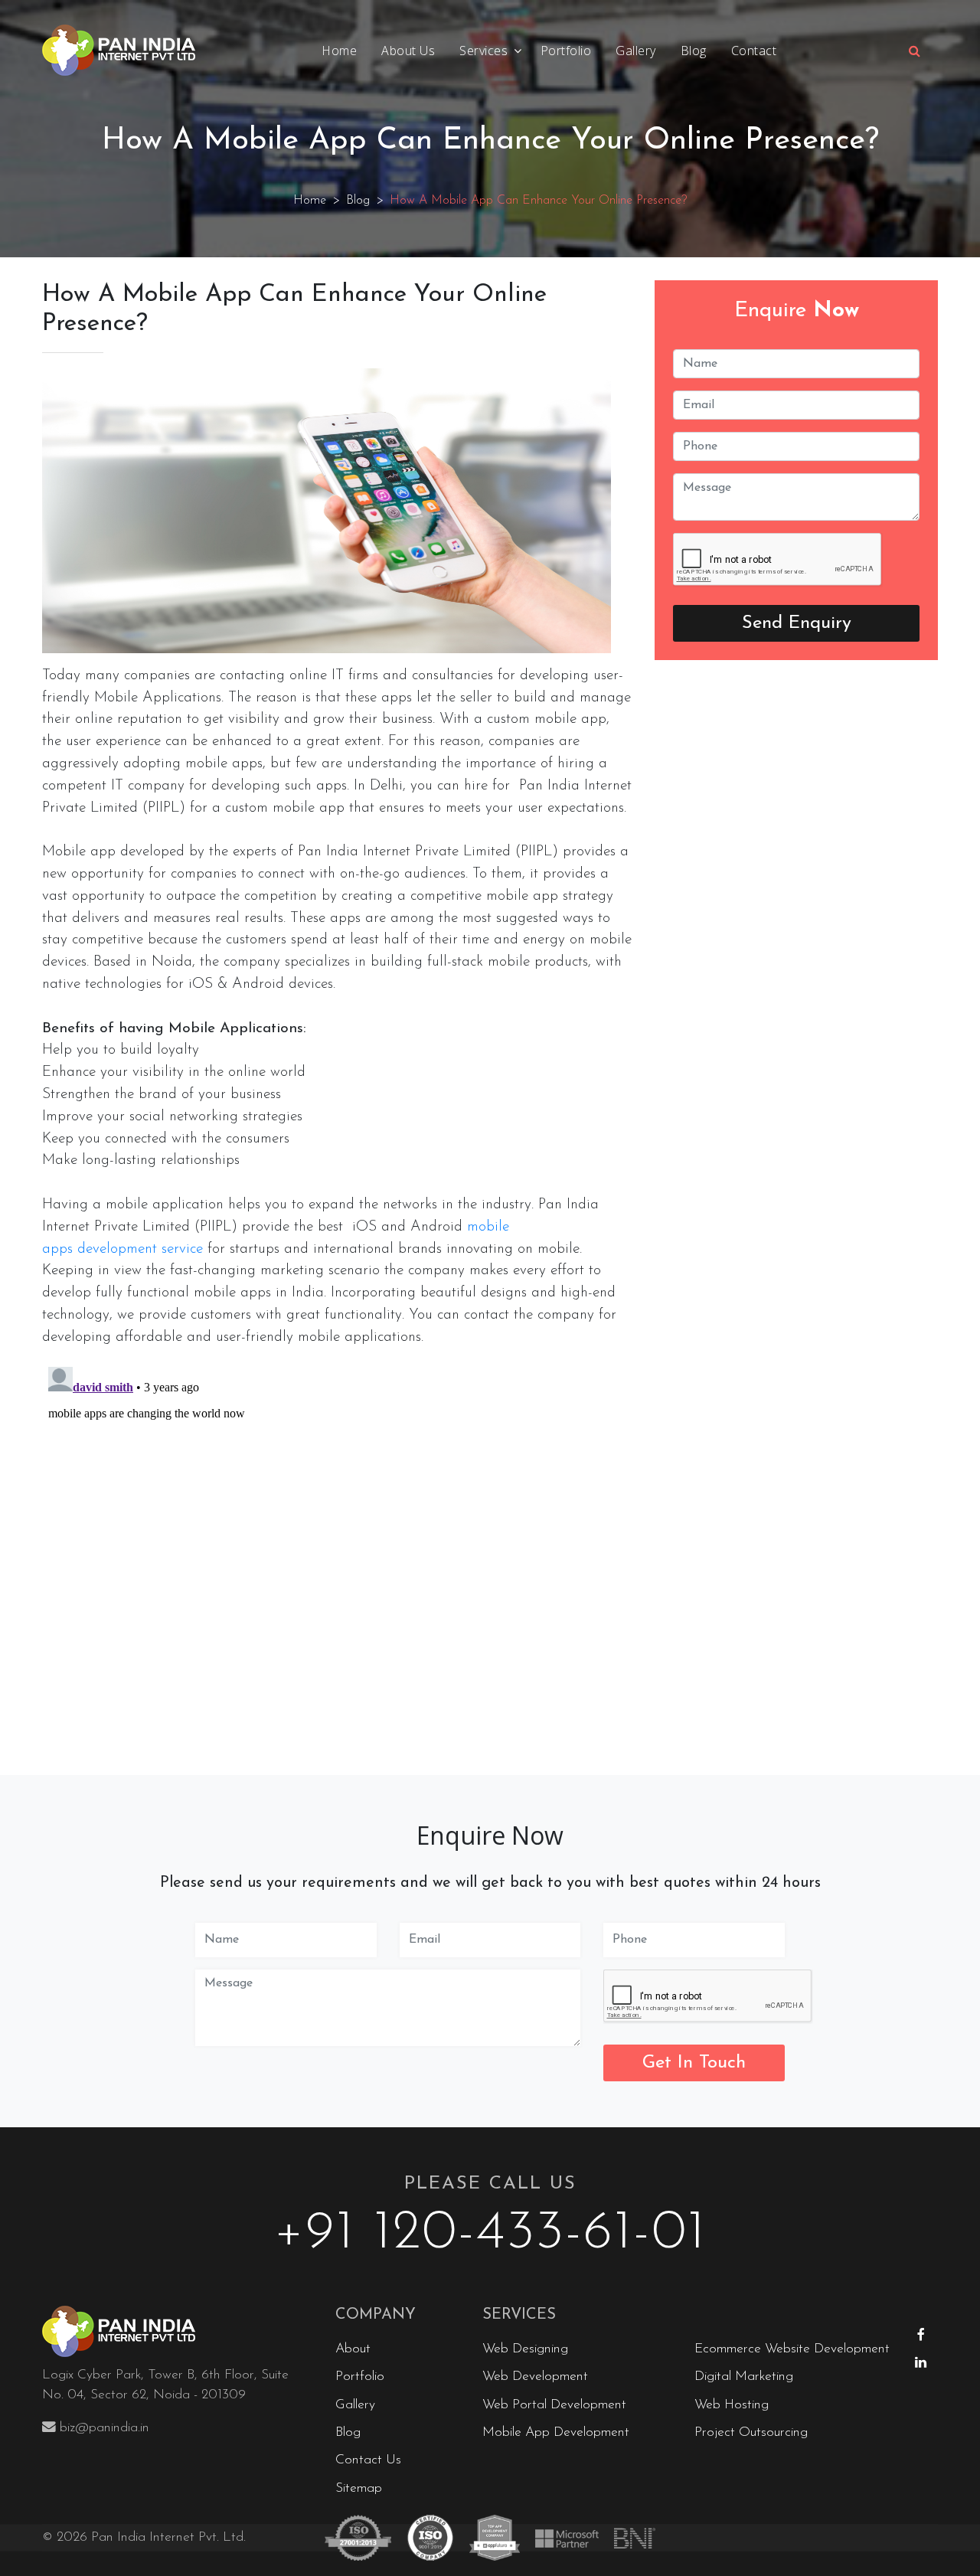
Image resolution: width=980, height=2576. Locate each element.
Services (483, 51)
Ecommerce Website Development (792, 2349)
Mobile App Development (556, 2432)
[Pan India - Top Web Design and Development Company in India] (119, 51)
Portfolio (566, 51)
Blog (694, 51)
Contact (754, 51)
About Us (408, 51)
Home (339, 51)
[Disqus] (337, 1552)
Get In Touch (694, 2063)
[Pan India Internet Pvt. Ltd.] (177, 2332)
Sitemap (359, 2488)
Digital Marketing (744, 2377)
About (353, 2349)
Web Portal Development (554, 2405)
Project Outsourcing (751, 2432)
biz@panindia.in (105, 2428)
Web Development (535, 2377)
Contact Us (368, 2460)
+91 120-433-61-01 (490, 2234)
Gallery (636, 51)
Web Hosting (732, 2405)
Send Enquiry (797, 623)
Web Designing (525, 2349)
